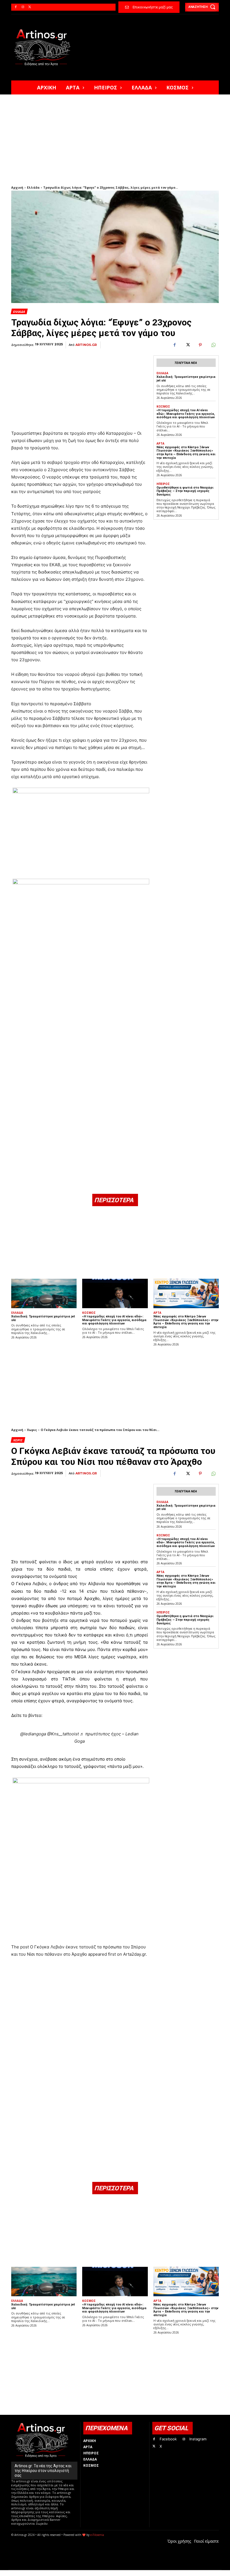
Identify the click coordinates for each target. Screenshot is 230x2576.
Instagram (198, 2439)
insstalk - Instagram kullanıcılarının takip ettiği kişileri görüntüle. (147, 2573)
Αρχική (17, 187)
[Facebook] (16, 7)
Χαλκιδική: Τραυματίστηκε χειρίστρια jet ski (43, 1318)
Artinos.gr (86, 345)
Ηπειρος (163, 484)
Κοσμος (163, 406)
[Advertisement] (115, 137)
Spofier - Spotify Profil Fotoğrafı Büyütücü (50, 2573)
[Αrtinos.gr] (45, 47)
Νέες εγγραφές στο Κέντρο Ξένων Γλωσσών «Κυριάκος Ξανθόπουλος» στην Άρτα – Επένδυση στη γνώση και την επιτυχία (186, 453)
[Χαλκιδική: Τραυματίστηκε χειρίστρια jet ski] (44, 1293)
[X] (30, 7)
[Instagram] (23, 7)
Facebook (168, 2439)
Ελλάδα (33, 187)
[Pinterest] (200, 345)
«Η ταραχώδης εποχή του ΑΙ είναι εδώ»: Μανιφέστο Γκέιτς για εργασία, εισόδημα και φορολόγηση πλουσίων (186, 414)
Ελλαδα (19, 312)
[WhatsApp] (213, 345)
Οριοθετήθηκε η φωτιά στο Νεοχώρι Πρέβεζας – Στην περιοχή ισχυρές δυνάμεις (185, 491)
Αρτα (160, 443)
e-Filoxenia (97, 2535)
